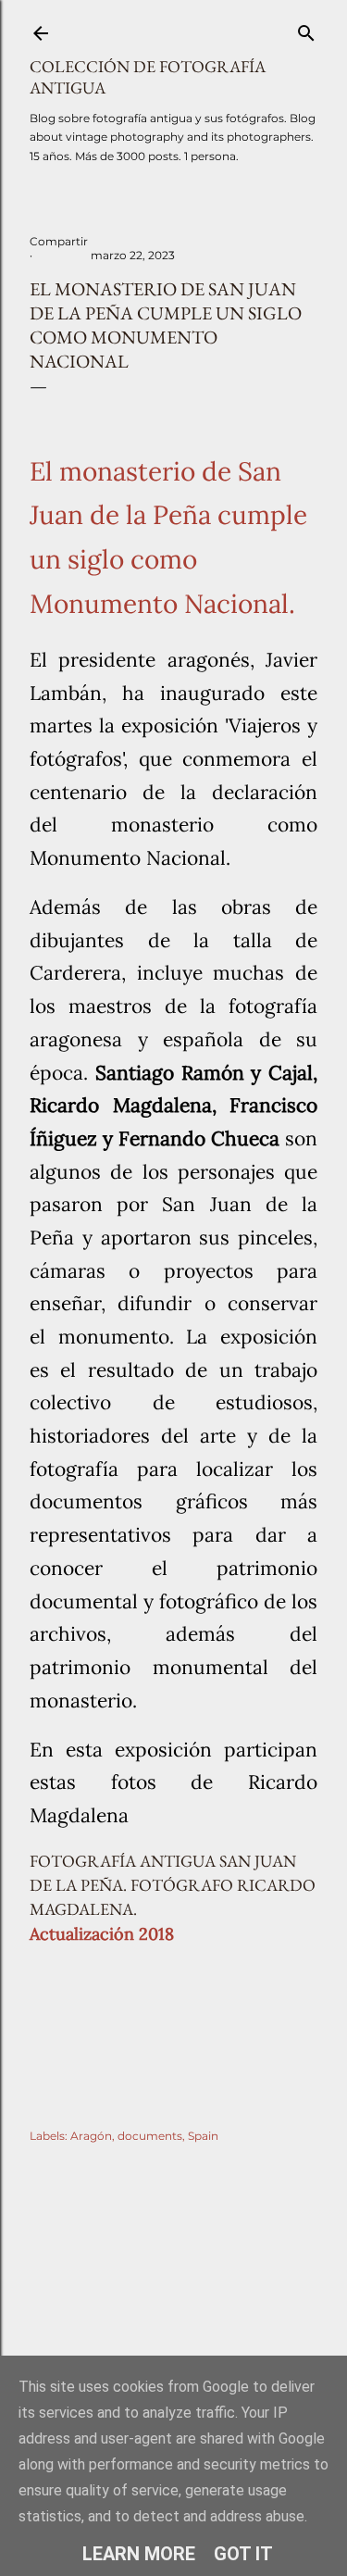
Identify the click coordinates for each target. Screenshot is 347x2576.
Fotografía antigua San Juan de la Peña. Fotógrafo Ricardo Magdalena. (173, 1885)
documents (150, 2136)
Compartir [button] (59, 241)
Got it (243, 2554)
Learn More (139, 2554)
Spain (203, 2136)
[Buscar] (306, 29)
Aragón (91, 2136)
